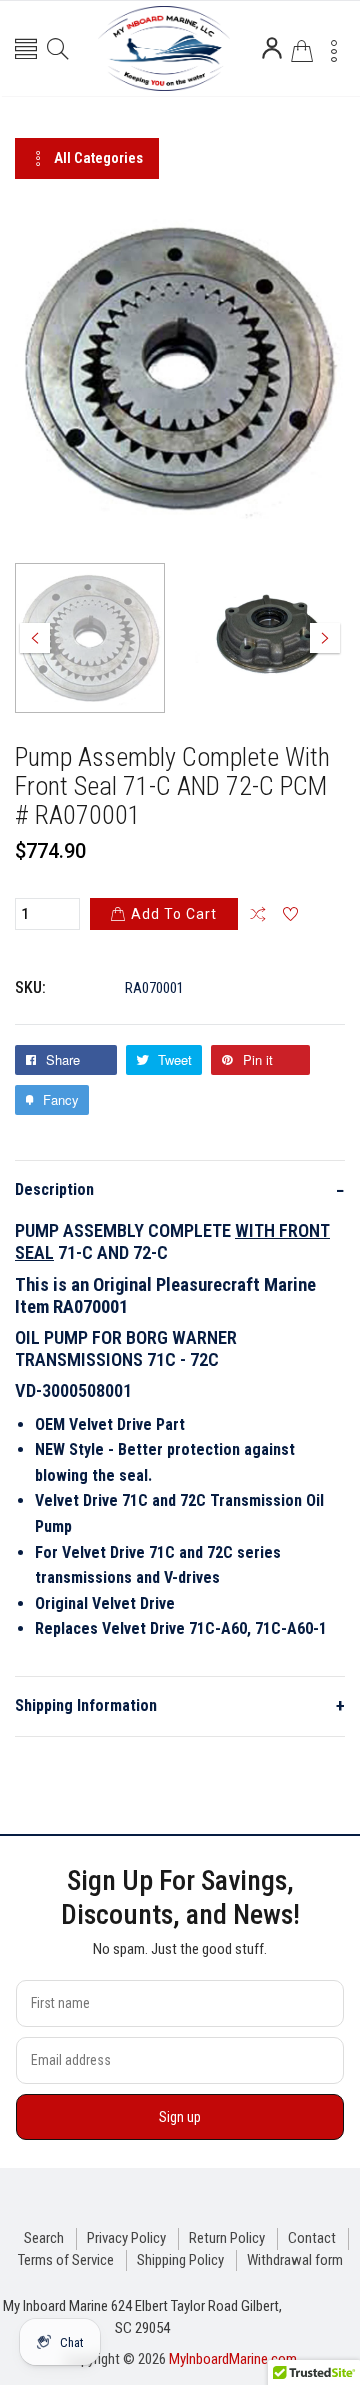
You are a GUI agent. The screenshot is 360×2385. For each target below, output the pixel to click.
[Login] (272, 48)
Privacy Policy (126, 2238)
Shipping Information (180, 1705)
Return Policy (227, 2238)
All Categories (98, 158)
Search (44, 2238)
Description (180, 1190)
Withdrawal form (295, 2260)
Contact (312, 2238)
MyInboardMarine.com (233, 2359)
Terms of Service (66, 2260)
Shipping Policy (180, 2260)
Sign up (180, 2117)
